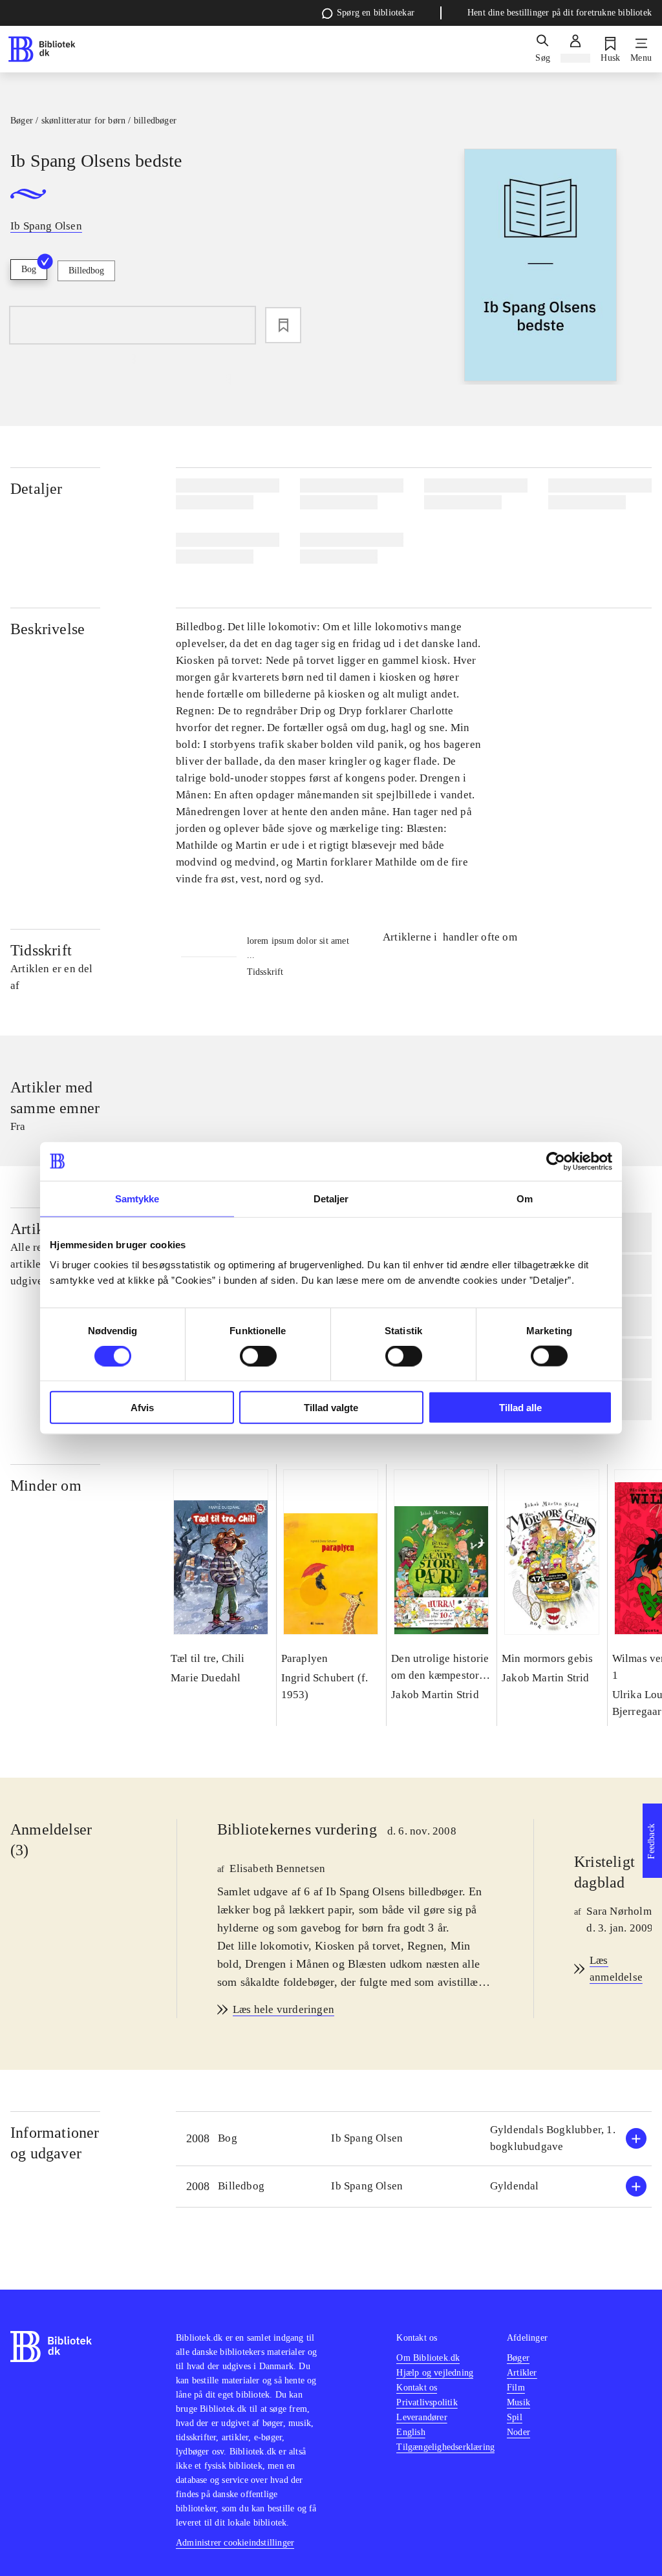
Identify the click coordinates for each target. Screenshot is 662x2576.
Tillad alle (520, 1408)
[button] (414, 2139)
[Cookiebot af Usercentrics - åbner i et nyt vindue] (556, 1161)
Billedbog (86, 271)
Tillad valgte (331, 1408)
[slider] (540, 267)
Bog (29, 269)
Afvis (142, 1408)
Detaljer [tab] (331, 1198)
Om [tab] (525, 1198)
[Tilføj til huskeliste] (283, 325)
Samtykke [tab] (137, 1198)
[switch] (258, 1356)
